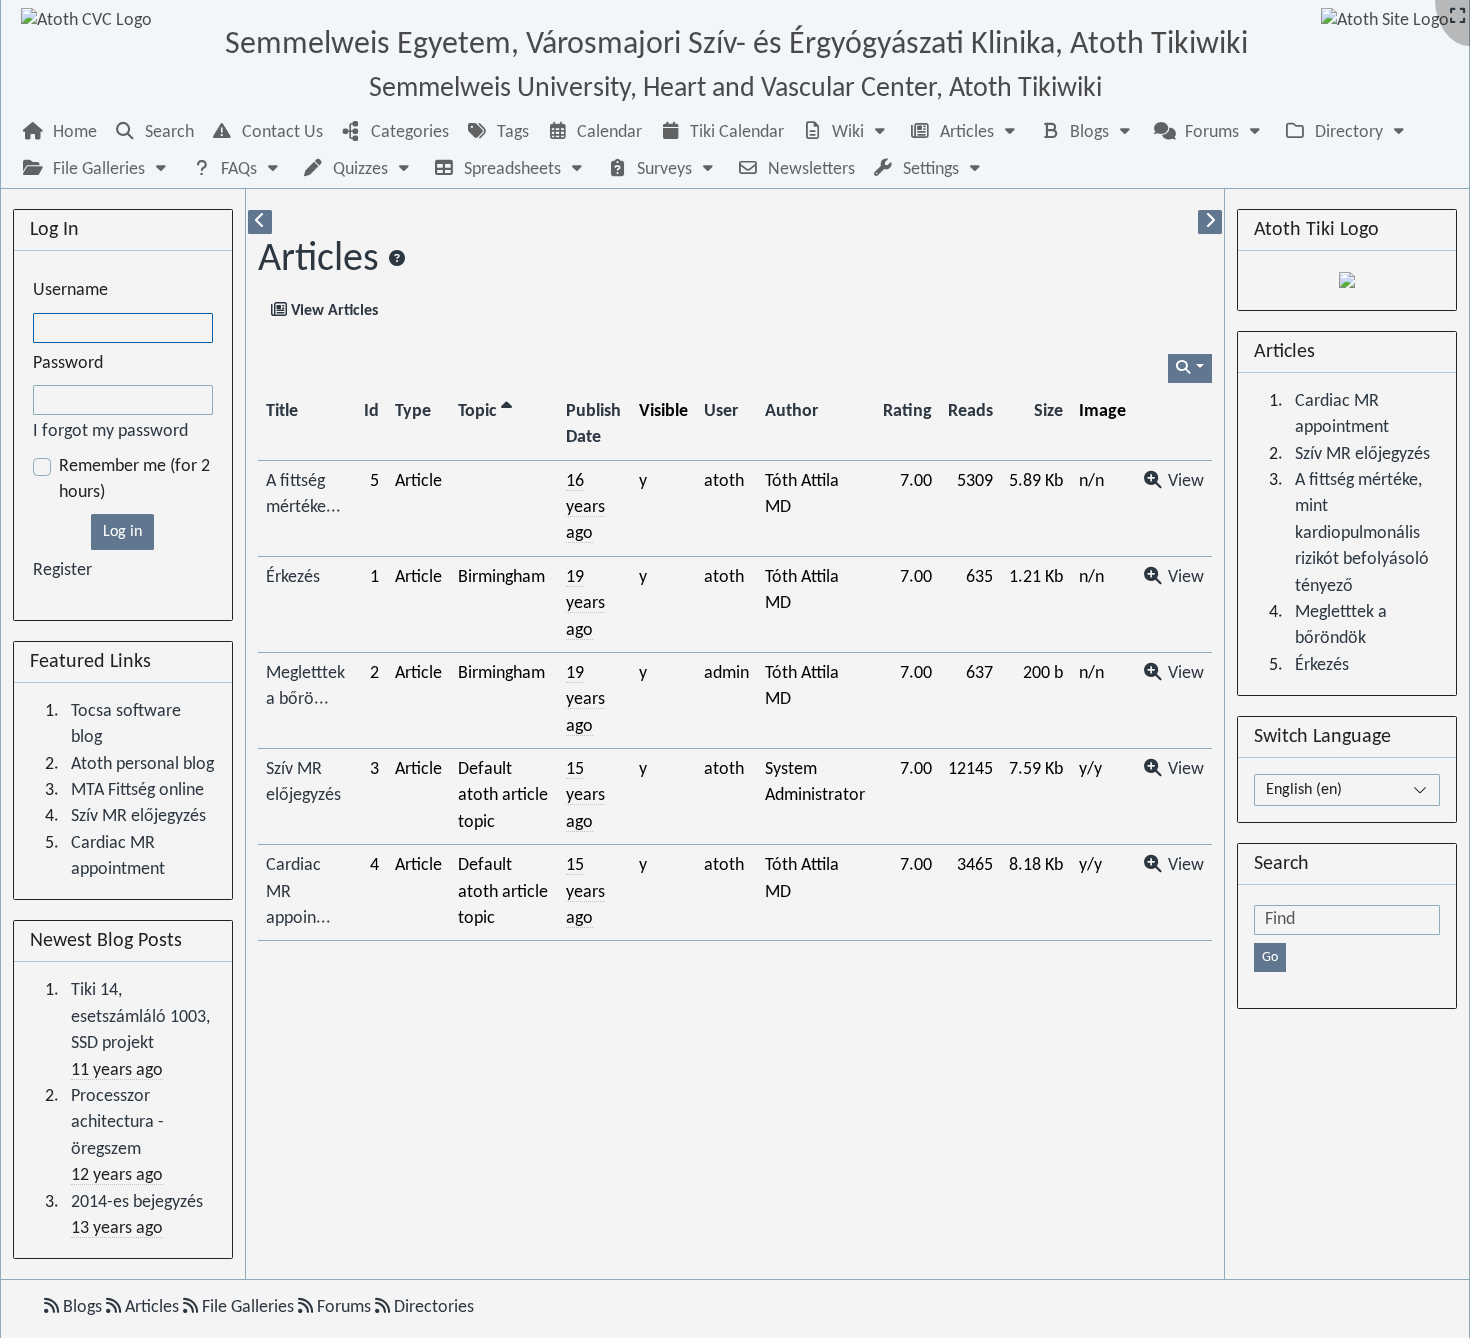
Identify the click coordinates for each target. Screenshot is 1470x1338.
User (721, 411)
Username (70, 290)
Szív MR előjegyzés (138, 816)
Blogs (82, 1307)
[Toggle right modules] (1210, 222)
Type (413, 411)
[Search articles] (1190, 368)
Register (62, 570)
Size (1048, 411)
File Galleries (248, 1307)
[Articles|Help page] (397, 260)
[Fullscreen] (1457, 17)
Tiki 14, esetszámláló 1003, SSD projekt (140, 1017)
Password (68, 363)
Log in (122, 532)
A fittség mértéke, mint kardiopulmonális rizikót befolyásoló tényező (1362, 533)
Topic (479, 411)
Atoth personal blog (142, 764)
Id (371, 411)
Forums (344, 1307)
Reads (970, 411)
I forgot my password (110, 431)
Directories (432, 1307)
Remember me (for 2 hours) (134, 479)
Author (791, 411)
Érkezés (293, 577)
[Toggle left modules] (260, 222)
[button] (846, 132)
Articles (318, 260)
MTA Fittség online (137, 790)
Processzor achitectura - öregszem (117, 1123)
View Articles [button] (332, 311)
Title (282, 411)
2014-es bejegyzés (137, 1202)
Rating (907, 411)
